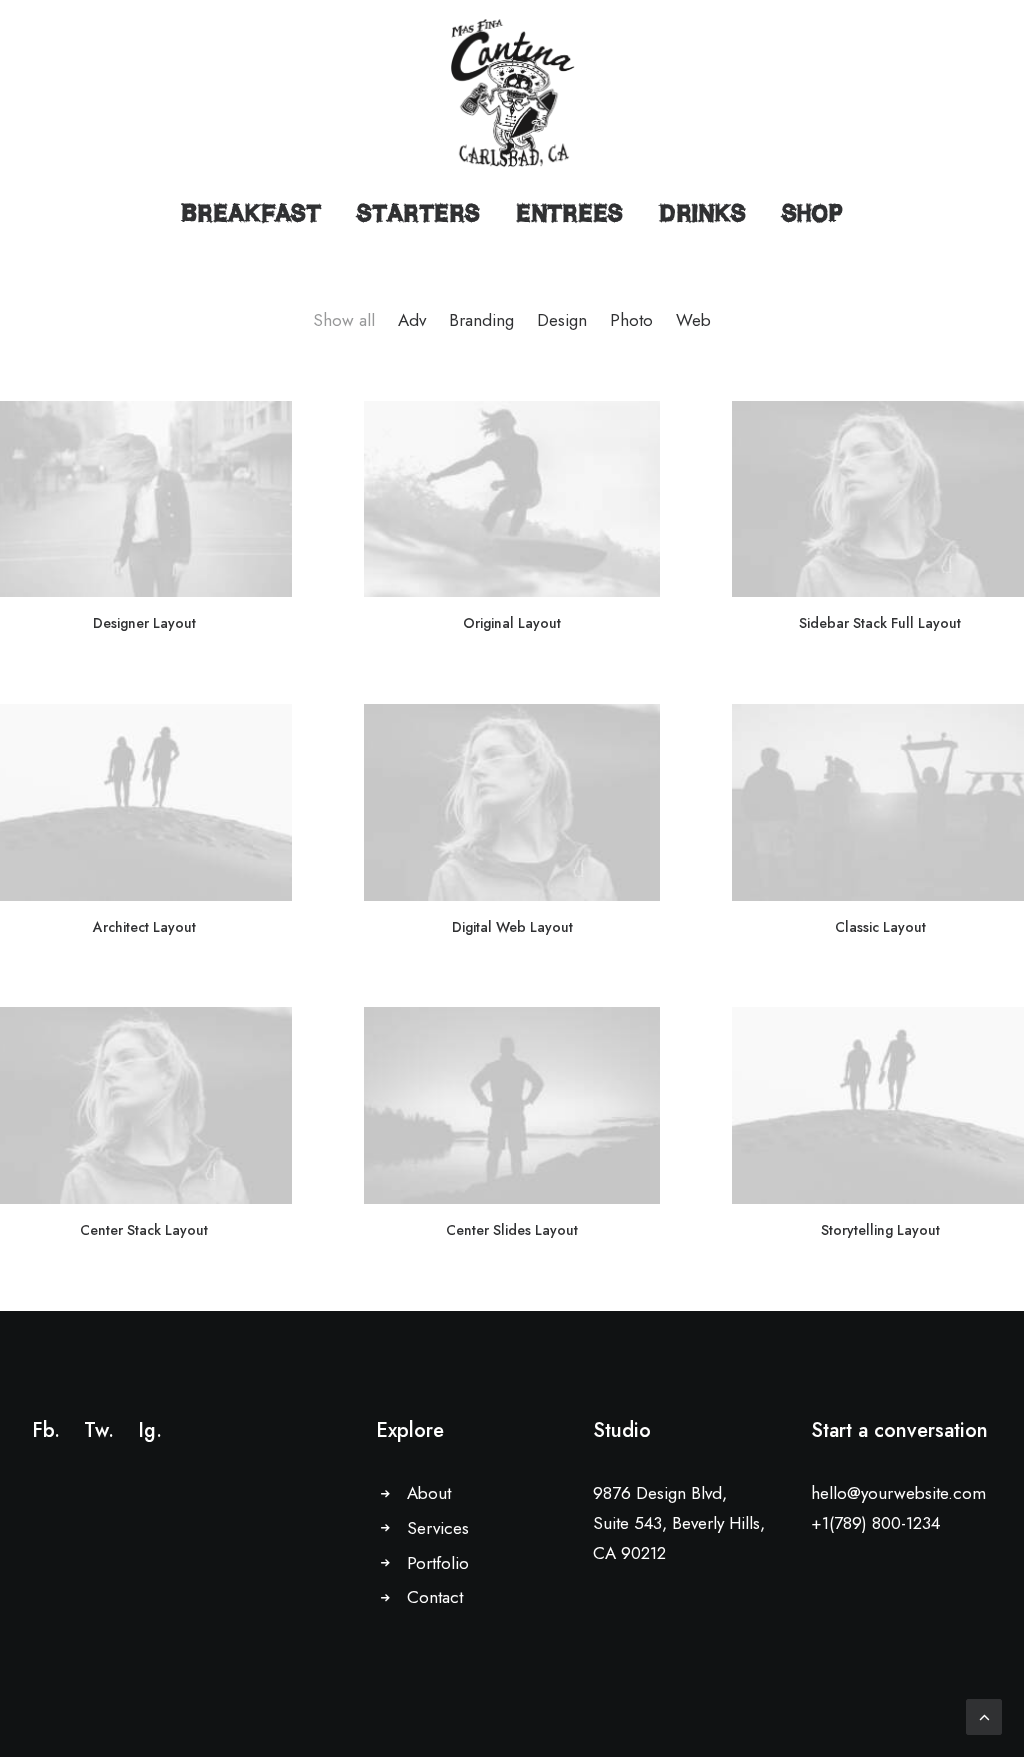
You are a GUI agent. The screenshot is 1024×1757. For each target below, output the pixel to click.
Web (693, 320)
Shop (812, 213)
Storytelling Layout (880, 1230)
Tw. (99, 1430)
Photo (631, 320)
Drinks (702, 213)
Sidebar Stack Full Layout (880, 623)
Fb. (46, 1430)
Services (438, 1528)
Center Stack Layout (144, 1230)
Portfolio (438, 1563)
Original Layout (512, 623)
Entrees (569, 213)
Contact (435, 1597)
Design (562, 320)
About (429, 1493)
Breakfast (251, 213)
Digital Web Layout (512, 927)
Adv (412, 320)
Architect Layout (144, 927)
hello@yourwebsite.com (898, 1493)
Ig (147, 1430)
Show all (344, 320)
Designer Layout (144, 623)
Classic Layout (880, 927)
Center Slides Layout (512, 1230)
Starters (418, 213)
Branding (481, 320)
